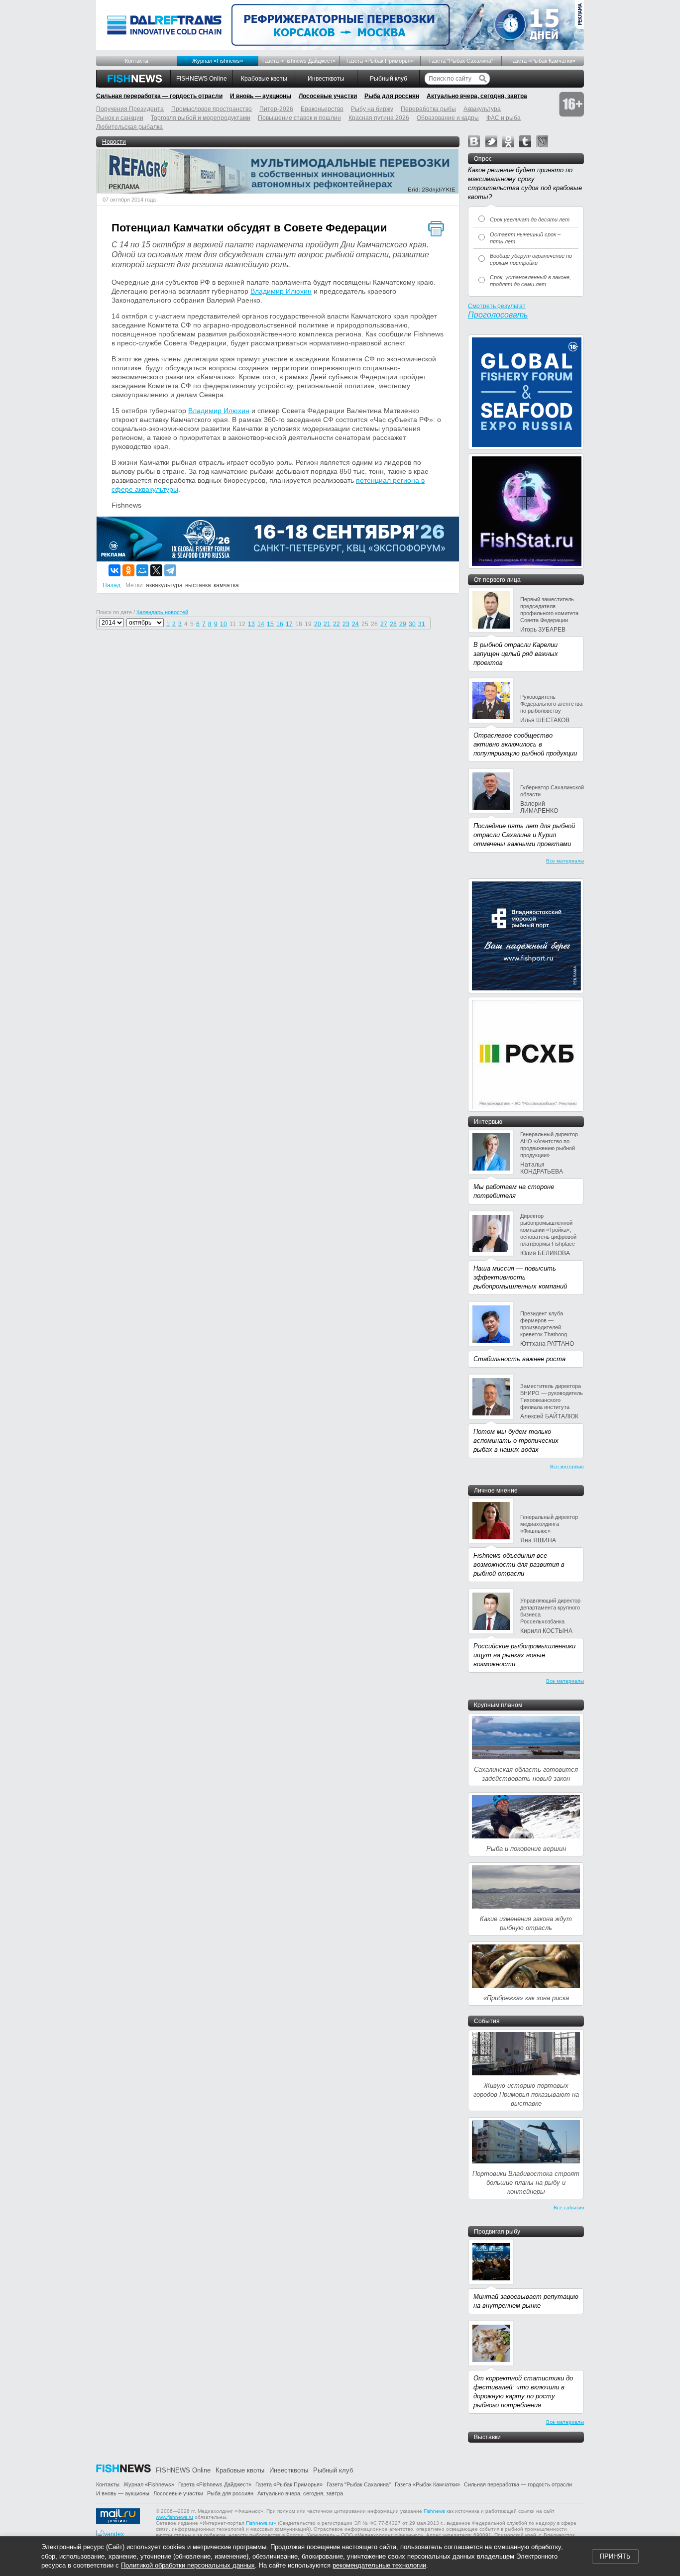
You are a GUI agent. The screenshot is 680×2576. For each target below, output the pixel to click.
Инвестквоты (326, 79)
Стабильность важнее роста (519, 1359)
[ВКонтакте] (114, 570)
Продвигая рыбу (497, 2232)
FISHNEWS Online (202, 79)
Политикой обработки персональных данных (188, 2565)
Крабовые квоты (264, 79)
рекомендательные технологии (379, 2565)
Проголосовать (498, 315)
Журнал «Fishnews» (218, 61)
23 (346, 624)
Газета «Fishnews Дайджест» (299, 61)
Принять (615, 2556)
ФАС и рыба (504, 118)
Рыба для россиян (392, 96)
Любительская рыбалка (129, 127)
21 (327, 624)
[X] (156, 570)
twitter (491, 141)
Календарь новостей (162, 612)
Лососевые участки (328, 96)
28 (393, 624)
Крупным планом (498, 1705)
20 (318, 624)
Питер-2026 (276, 109)
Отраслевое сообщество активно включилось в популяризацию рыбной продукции (525, 744)
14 (261, 624)
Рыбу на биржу (372, 109)
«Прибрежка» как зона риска (526, 1998)
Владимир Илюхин (281, 291)
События (487, 2021)
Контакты (137, 61)
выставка (198, 585)
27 (384, 624)
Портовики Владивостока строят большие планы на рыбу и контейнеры (526, 2183)
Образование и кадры (448, 118)
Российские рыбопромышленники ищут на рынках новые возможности (524, 1655)
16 (280, 624)
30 (412, 624)
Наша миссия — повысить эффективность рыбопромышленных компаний (520, 1277)
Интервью (488, 1122)
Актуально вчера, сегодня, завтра (477, 96)
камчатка (226, 585)
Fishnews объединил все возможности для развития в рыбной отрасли (519, 1564)
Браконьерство (322, 109)
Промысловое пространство (212, 109)
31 (422, 624)
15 (270, 624)
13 (251, 624)
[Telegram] (170, 570)
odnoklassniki (508, 141)
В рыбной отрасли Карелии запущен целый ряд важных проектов (516, 654)
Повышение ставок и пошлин (299, 118)
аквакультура (164, 585)
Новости (114, 142)
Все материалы (565, 861)
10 (224, 624)
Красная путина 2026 (379, 118)
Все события (569, 2207)
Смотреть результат (497, 306)
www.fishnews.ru (174, 2517)
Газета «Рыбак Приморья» (380, 61)
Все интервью (567, 1466)
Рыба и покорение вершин (526, 1849)
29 (403, 624)
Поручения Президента (130, 109)
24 (355, 624)
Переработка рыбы (428, 109)
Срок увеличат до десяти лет (530, 219)
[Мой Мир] (142, 570)
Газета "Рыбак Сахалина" (461, 61)
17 (289, 624)
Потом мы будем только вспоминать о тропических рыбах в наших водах (516, 1441)
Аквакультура (482, 109)
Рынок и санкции (120, 118)
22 (337, 624)
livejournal (542, 141)
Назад (112, 585)
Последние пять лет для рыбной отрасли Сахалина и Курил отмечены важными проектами (524, 835)
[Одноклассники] (128, 570)
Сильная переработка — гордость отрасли (159, 96)
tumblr (525, 141)
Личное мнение (496, 1491)
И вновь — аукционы (261, 96)
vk (474, 141)
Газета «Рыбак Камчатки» (543, 61)
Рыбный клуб (389, 79)
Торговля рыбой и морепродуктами (201, 118)
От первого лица (497, 580)
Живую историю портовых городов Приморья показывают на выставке (526, 2094)
